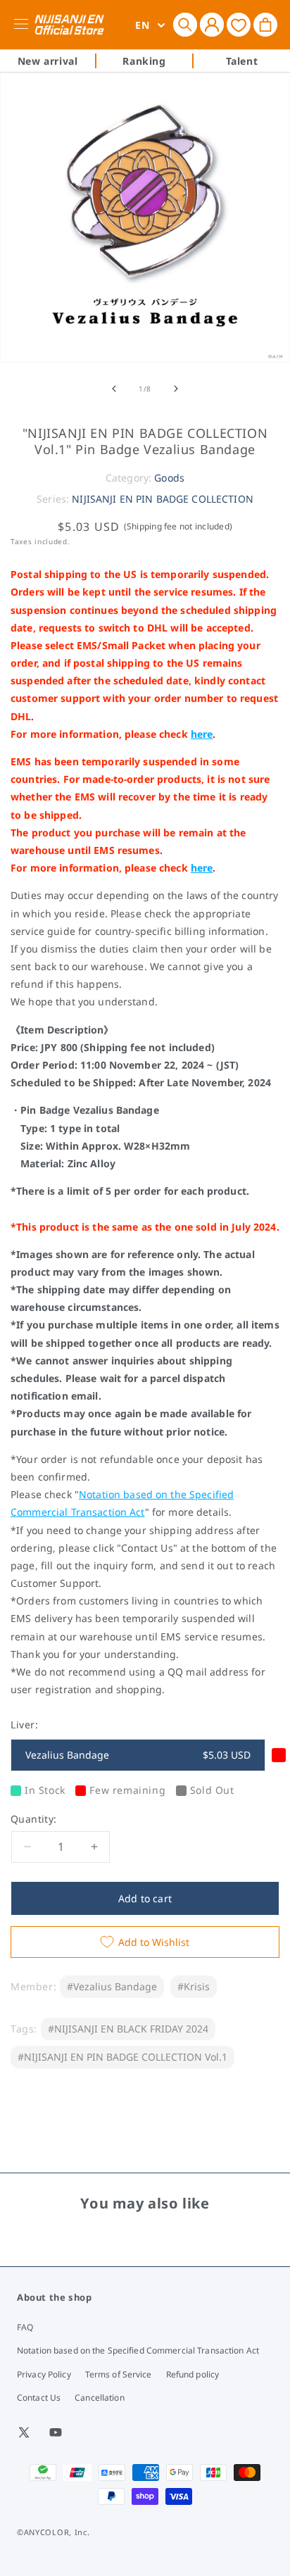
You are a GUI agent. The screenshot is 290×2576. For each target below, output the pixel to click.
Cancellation (99, 2398)
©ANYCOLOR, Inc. (53, 2532)
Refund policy (193, 2374)
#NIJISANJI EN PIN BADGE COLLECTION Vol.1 (122, 2057)
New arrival (48, 61)
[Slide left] (114, 389)
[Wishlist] (239, 24)
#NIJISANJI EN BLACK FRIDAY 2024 (128, 2029)
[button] (185, 25)
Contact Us (39, 2398)
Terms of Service (119, 2374)
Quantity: (34, 1819)
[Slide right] (176, 389)
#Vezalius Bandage (112, 1986)
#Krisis (194, 1986)
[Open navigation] (24, 25)
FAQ (25, 2327)
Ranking (144, 61)
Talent (242, 61)
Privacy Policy (44, 2374)
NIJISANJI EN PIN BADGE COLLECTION (163, 499)
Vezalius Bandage (138, 1755)
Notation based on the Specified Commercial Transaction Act (138, 2350)
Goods (169, 478)
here (202, 734)
